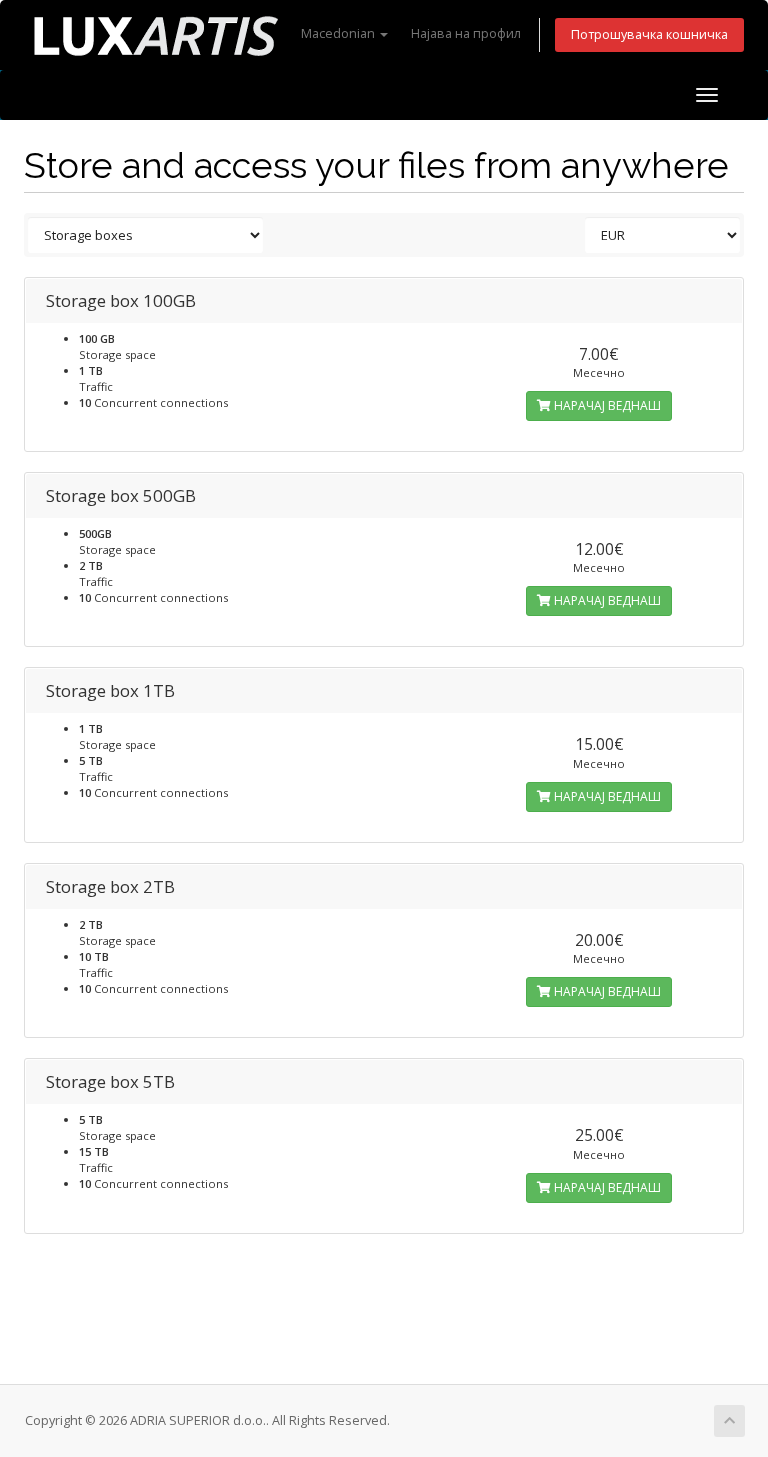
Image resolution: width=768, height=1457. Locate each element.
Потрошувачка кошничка (649, 34)
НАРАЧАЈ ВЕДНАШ (606, 405)
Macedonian (339, 33)
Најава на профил (466, 33)
